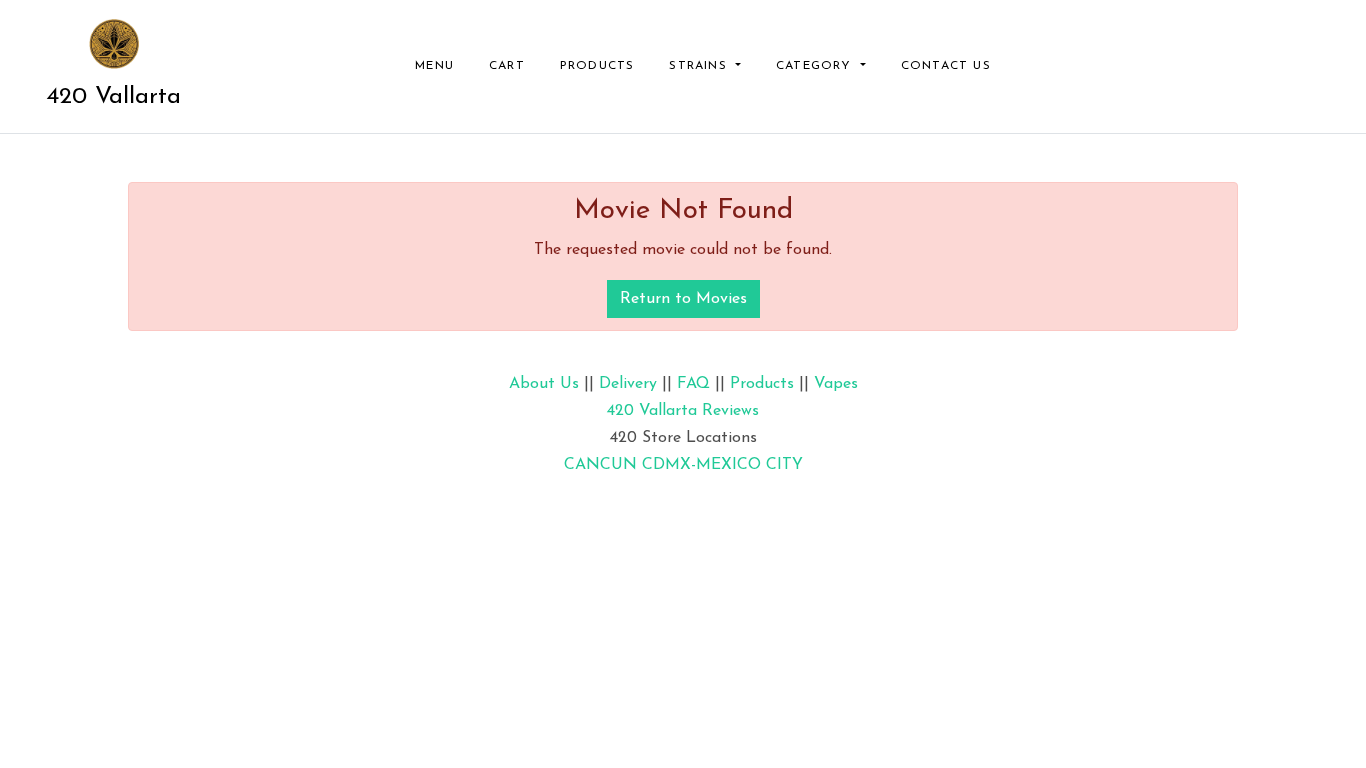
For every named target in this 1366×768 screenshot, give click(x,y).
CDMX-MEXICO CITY (722, 465)
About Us (544, 384)
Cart (507, 66)
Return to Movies (683, 299)
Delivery (628, 384)
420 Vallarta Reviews (683, 411)
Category (816, 66)
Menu (434, 66)
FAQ (693, 384)
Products (597, 66)
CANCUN (600, 465)
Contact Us (946, 66)
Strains (700, 66)
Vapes (836, 384)
